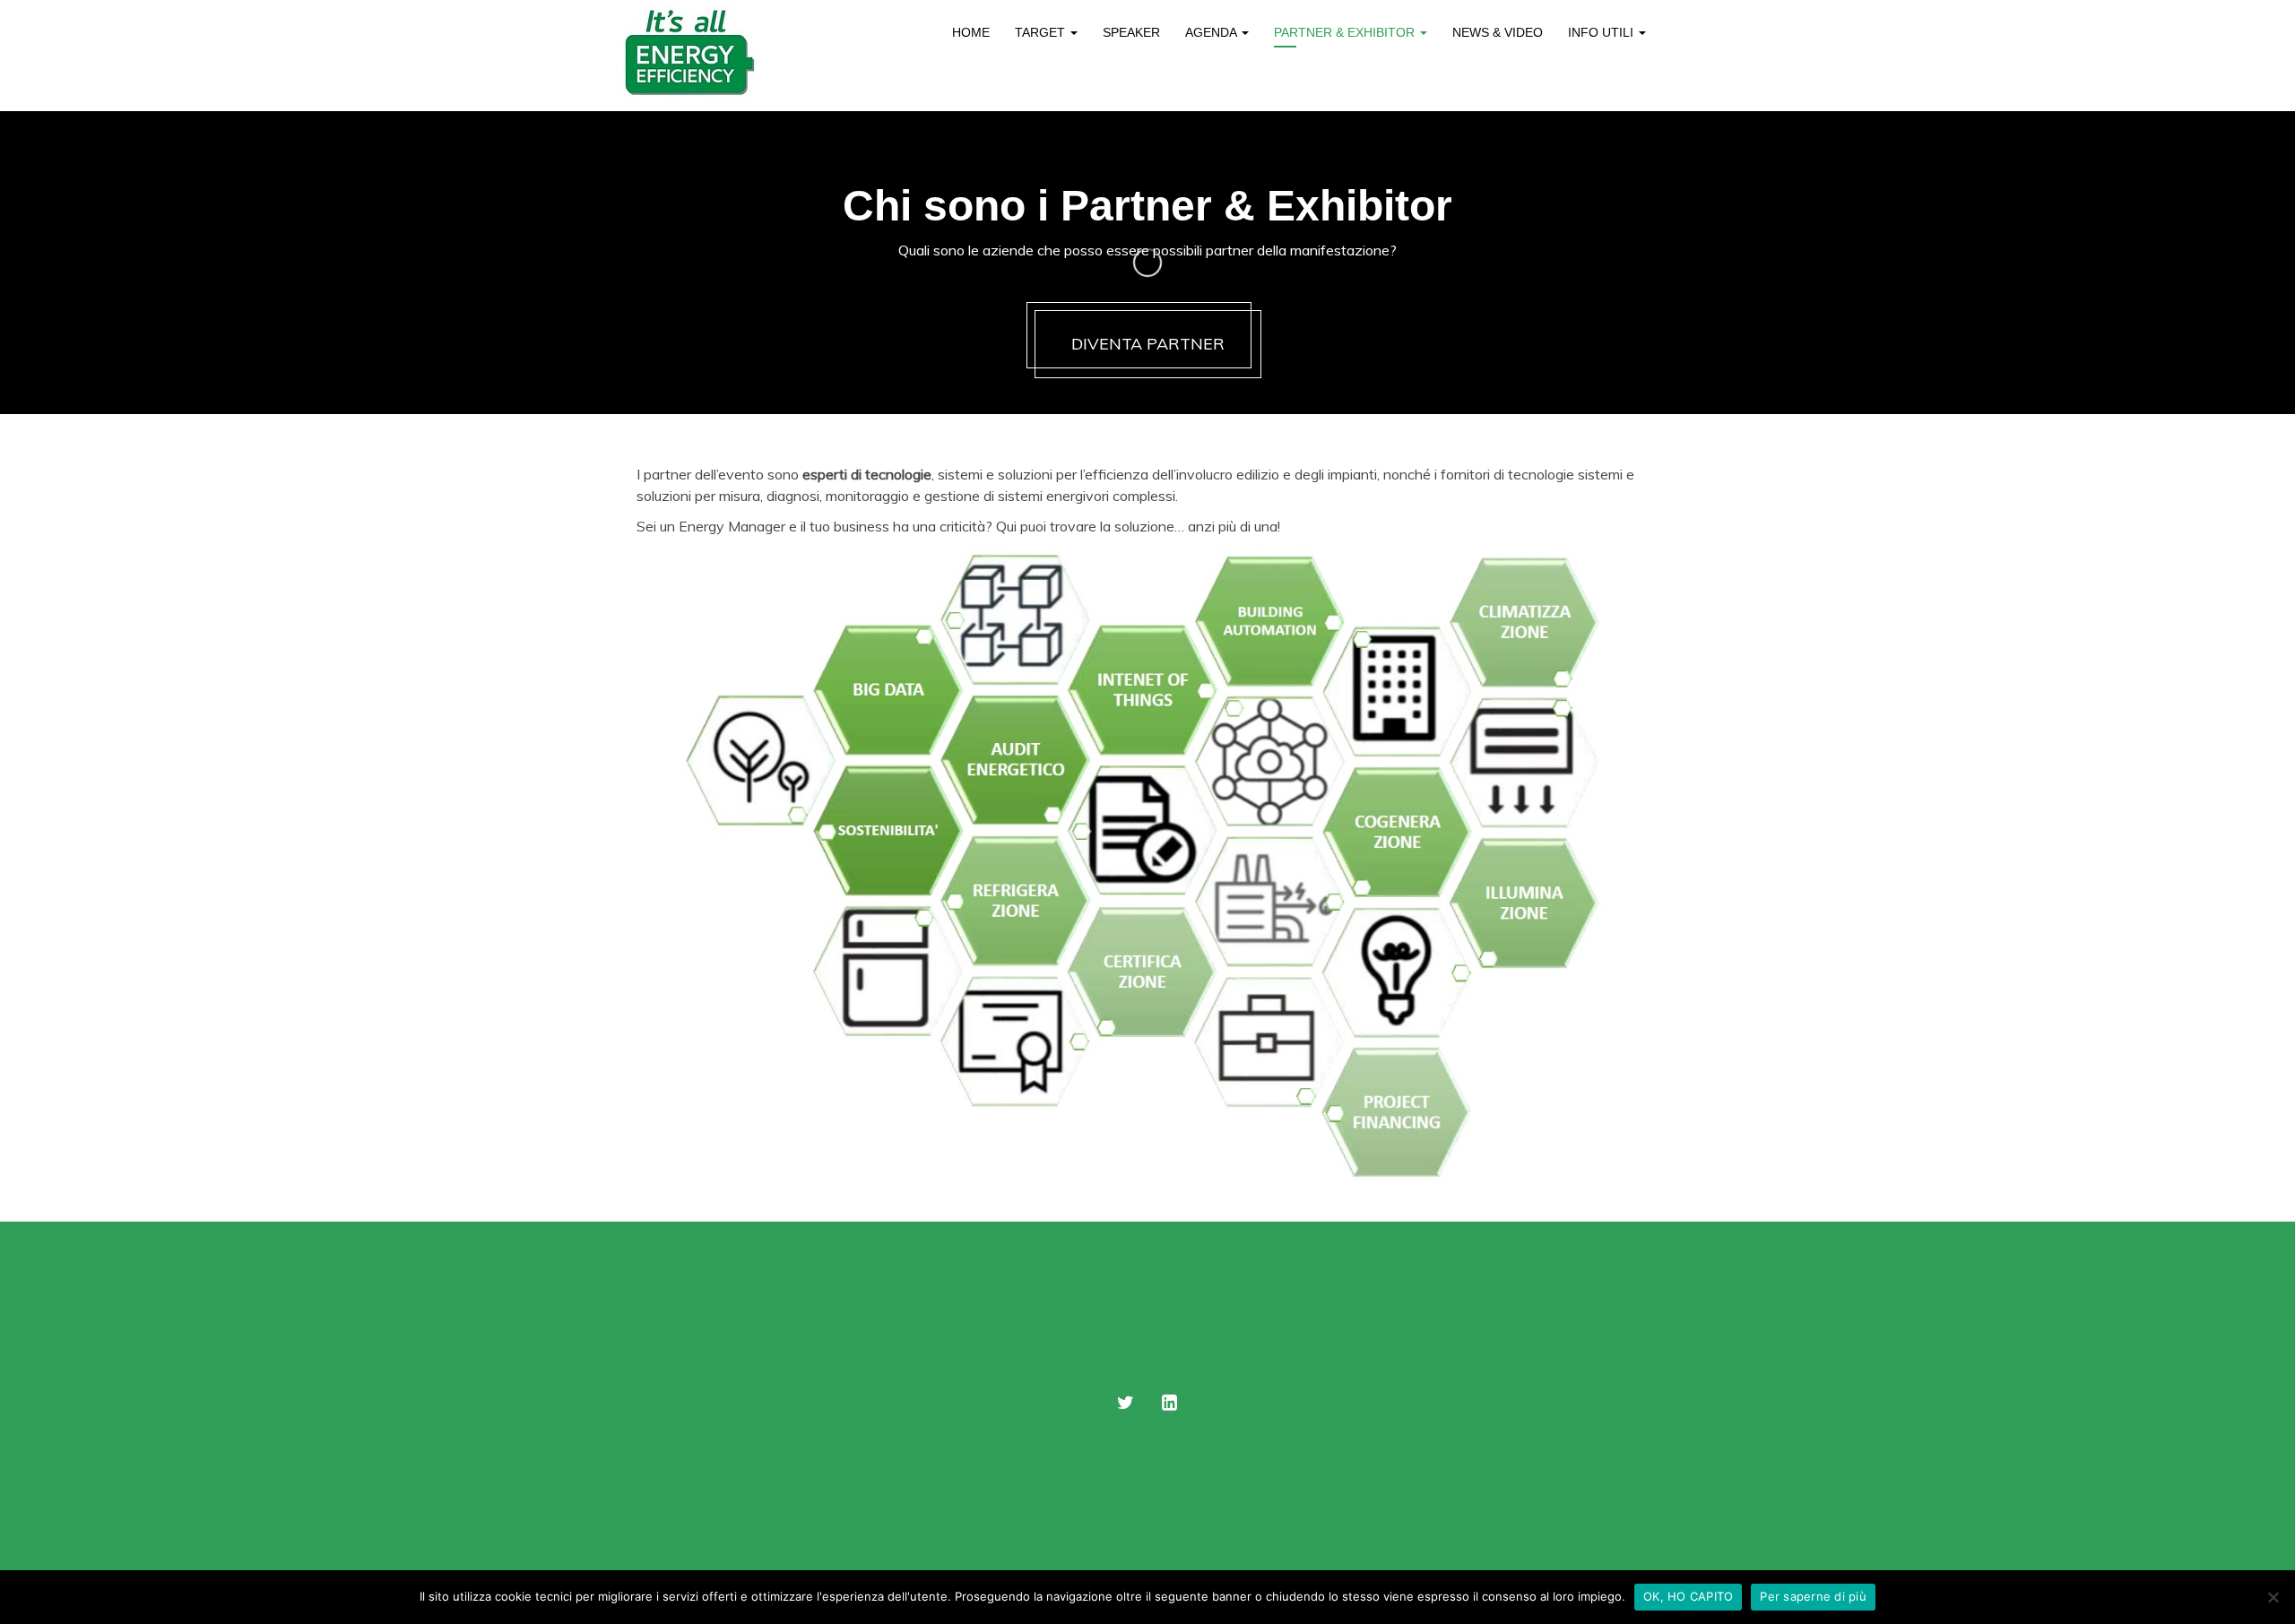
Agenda (1212, 32)
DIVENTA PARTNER (1148, 344)
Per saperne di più (1813, 1596)
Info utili (1602, 32)
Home (971, 32)
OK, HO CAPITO (1688, 1596)
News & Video (1498, 32)
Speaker (1131, 32)
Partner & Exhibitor (1346, 32)
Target (1042, 32)
